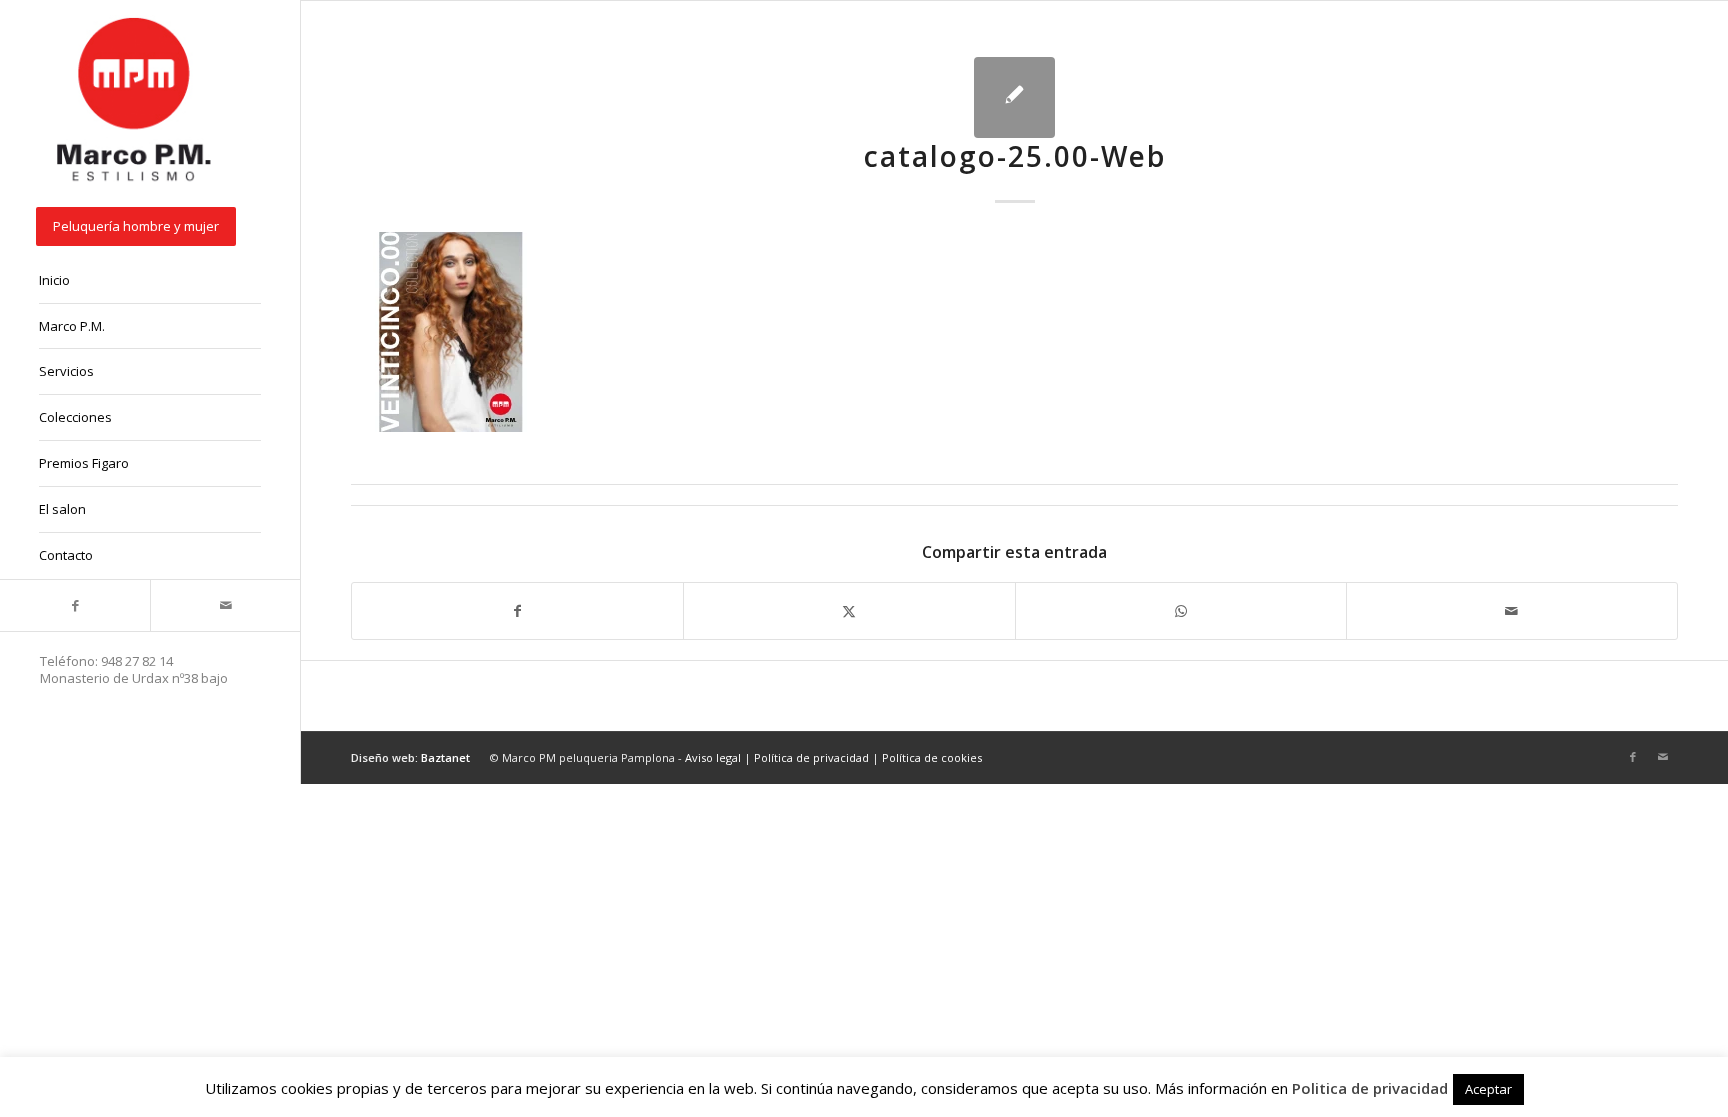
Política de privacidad (811, 757)
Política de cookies (932, 757)
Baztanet (445, 757)
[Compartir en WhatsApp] (1181, 611)
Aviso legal (713, 757)
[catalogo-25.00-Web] (1014, 97)
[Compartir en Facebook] (517, 611)
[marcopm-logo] (135, 101)
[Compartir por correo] (1512, 611)
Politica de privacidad (1370, 1088)
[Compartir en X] (849, 611)
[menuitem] (150, 228)
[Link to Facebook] (75, 605)
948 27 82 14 (137, 661)
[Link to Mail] (225, 605)
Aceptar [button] (1488, 1089)
